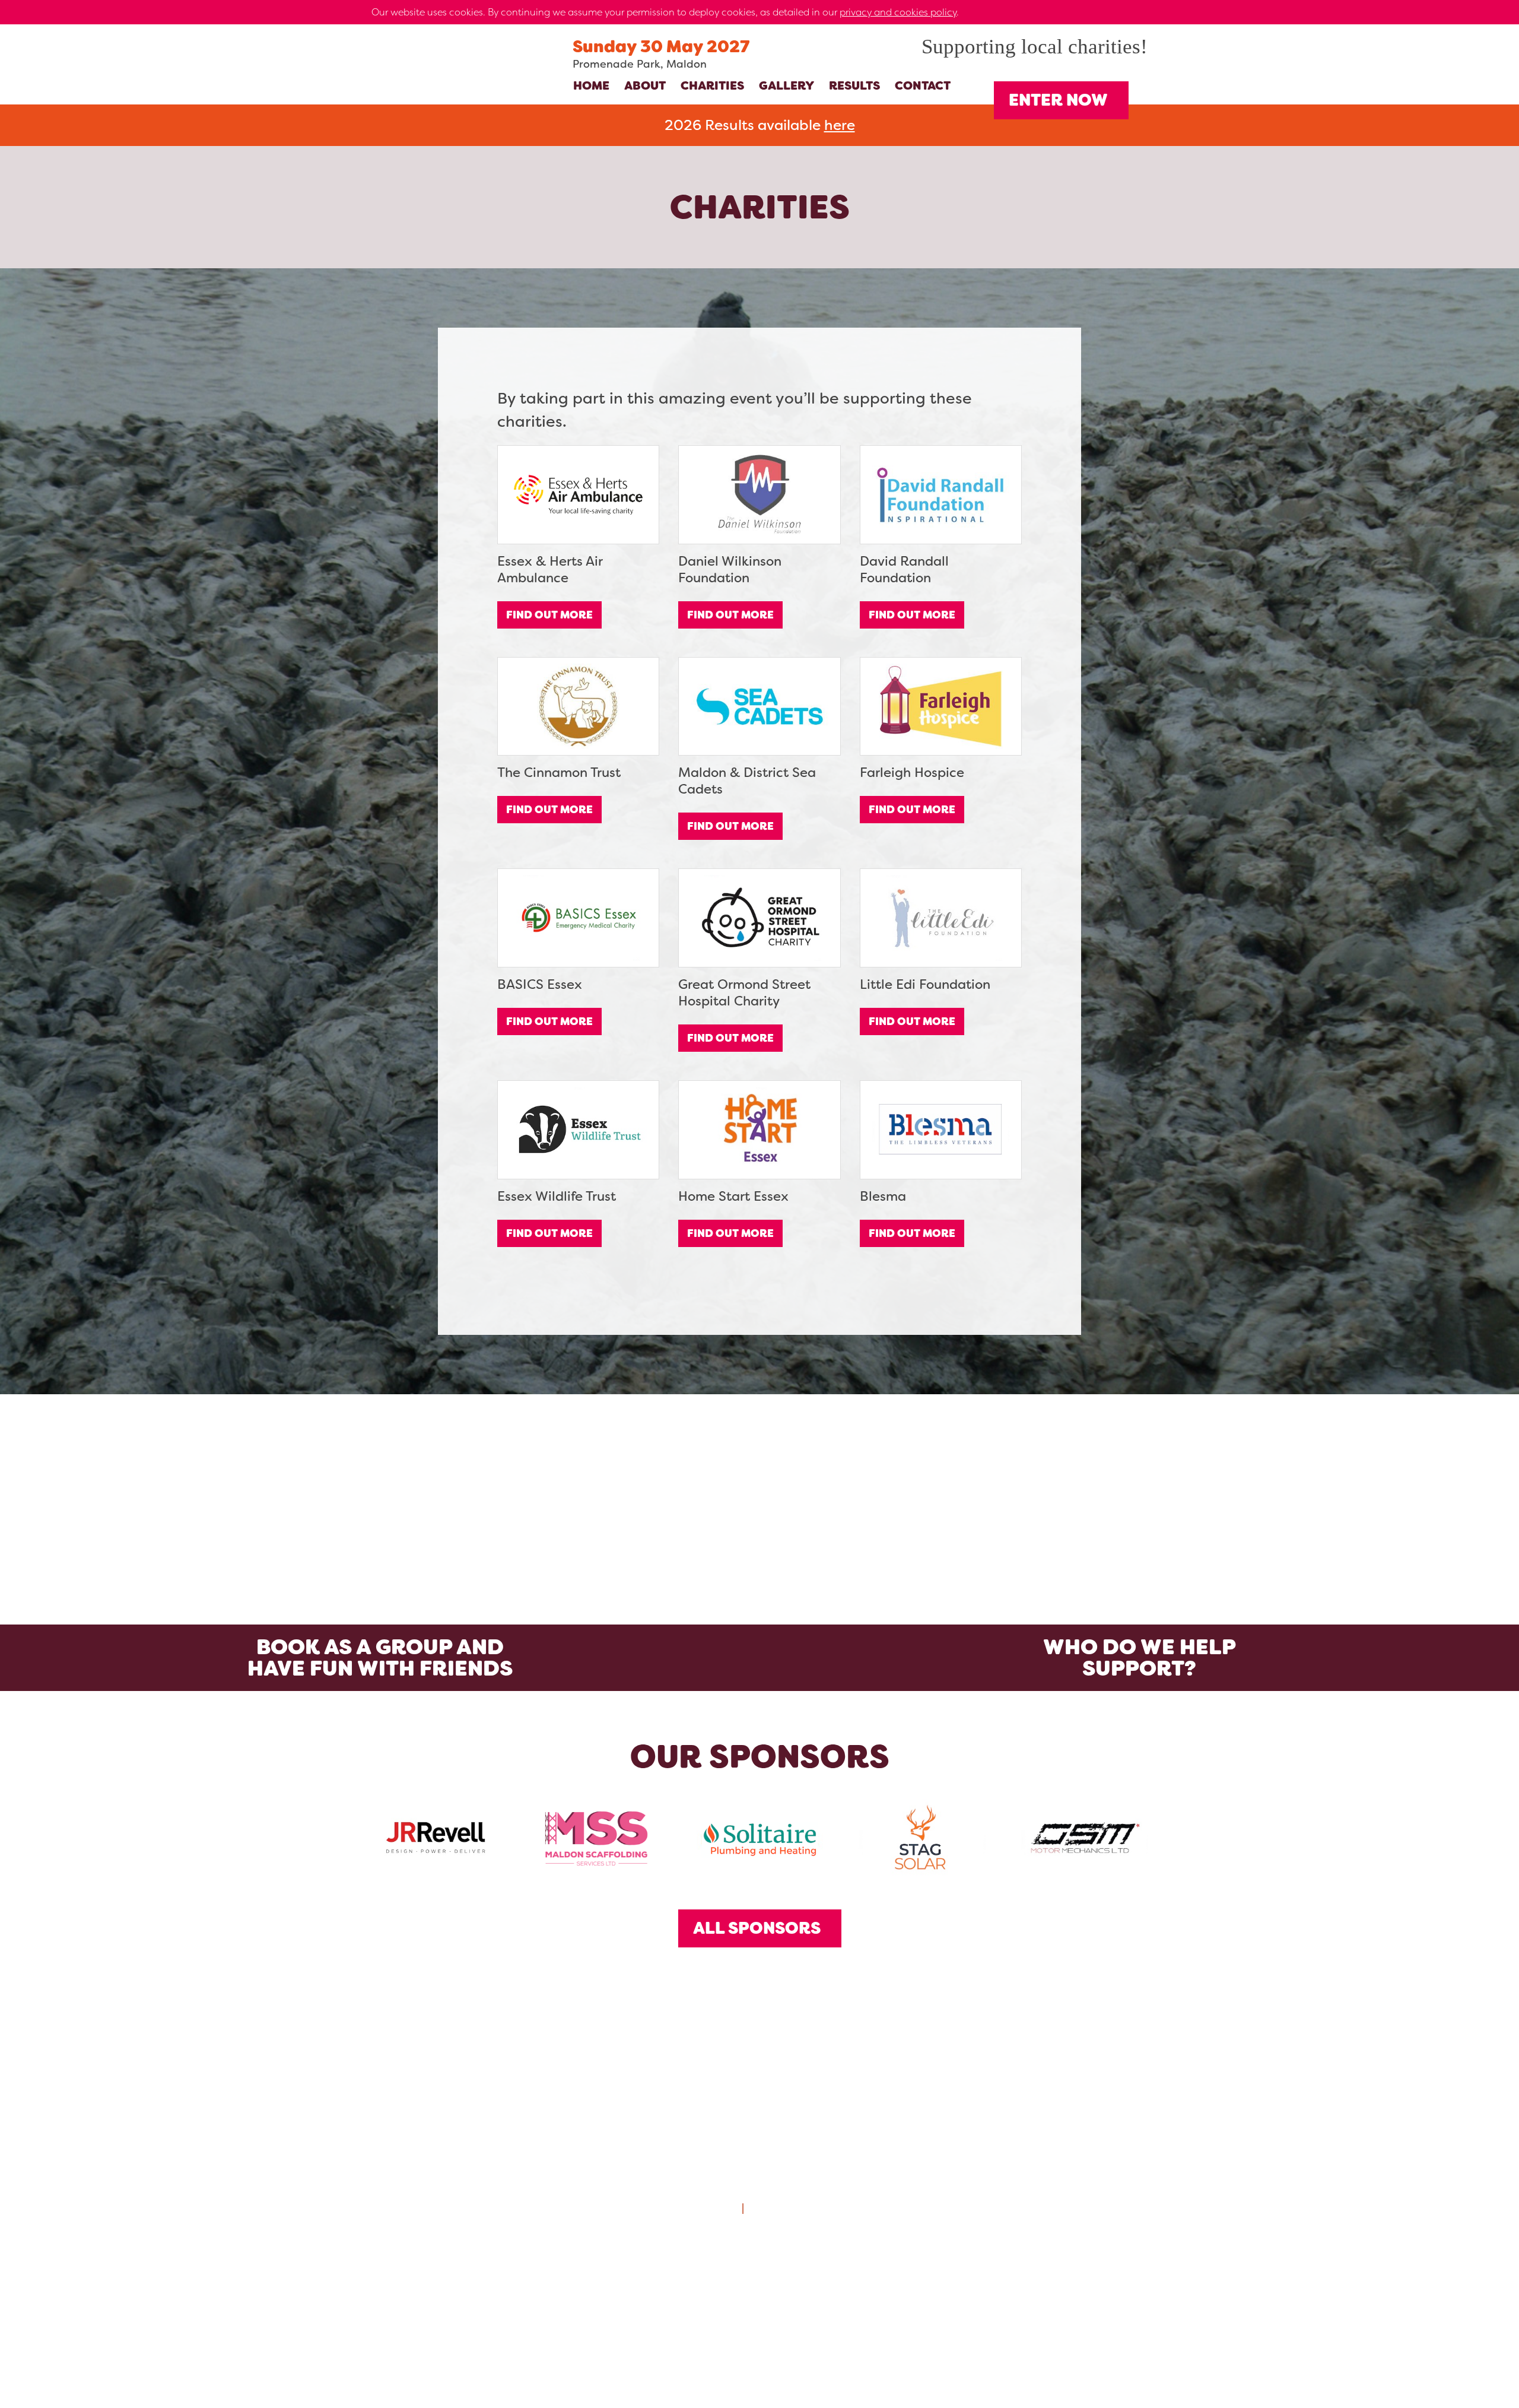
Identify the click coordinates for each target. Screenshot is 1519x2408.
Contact (923, 85)
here (840, 125)
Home (591, 85)
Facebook (788, 2292)
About (645, 85)
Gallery (786, 85)
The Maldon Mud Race (438, 104)
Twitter (732, 2292)
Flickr (675, 2292)
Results (854, 85)
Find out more (549, 615)
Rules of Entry (789, 2208)
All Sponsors (757, 1928)
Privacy (714, 2208)
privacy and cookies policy (898, 12)
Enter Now (1058, 100)
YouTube (844, 2292)
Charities (712, 85)
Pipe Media (809, 2371)
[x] (1142, 12)
